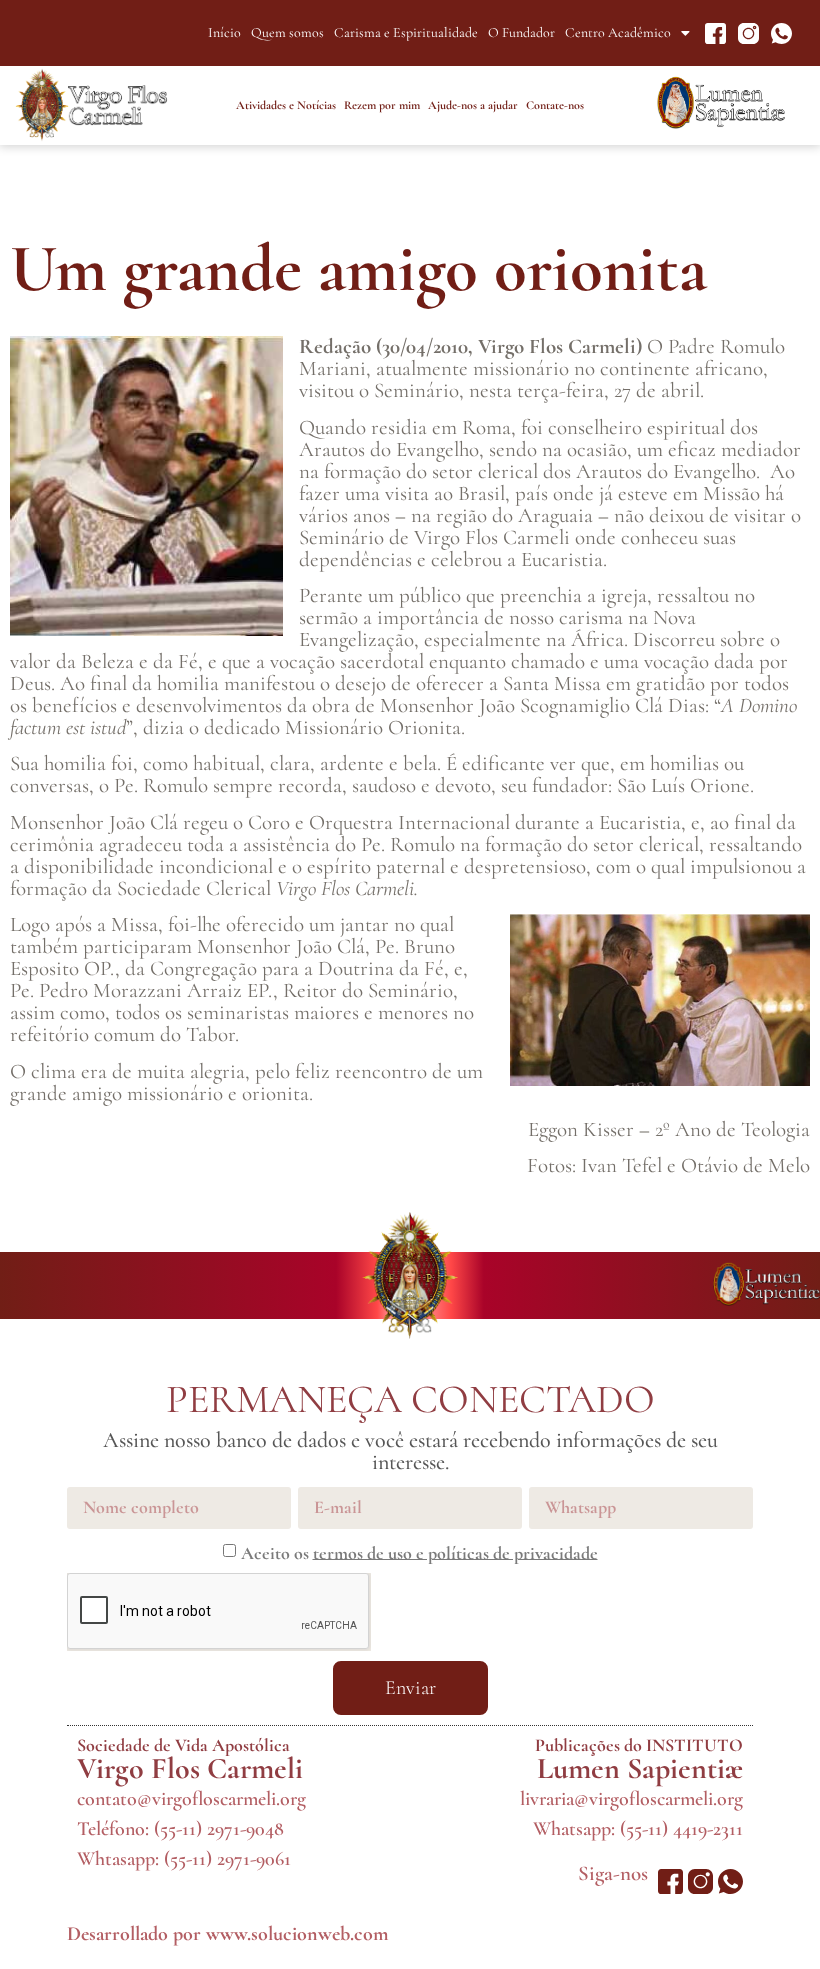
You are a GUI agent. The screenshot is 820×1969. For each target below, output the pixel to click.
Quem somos (287, 32)
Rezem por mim (382, 105)
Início (224, 32)
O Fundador (521, 32)
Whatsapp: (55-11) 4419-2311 (638, 1829)
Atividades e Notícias (286, 105)
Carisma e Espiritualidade (406, 32)
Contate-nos (555, 105)
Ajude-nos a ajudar (473, 105)
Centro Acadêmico (618, 32)
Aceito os (419, 1552)
